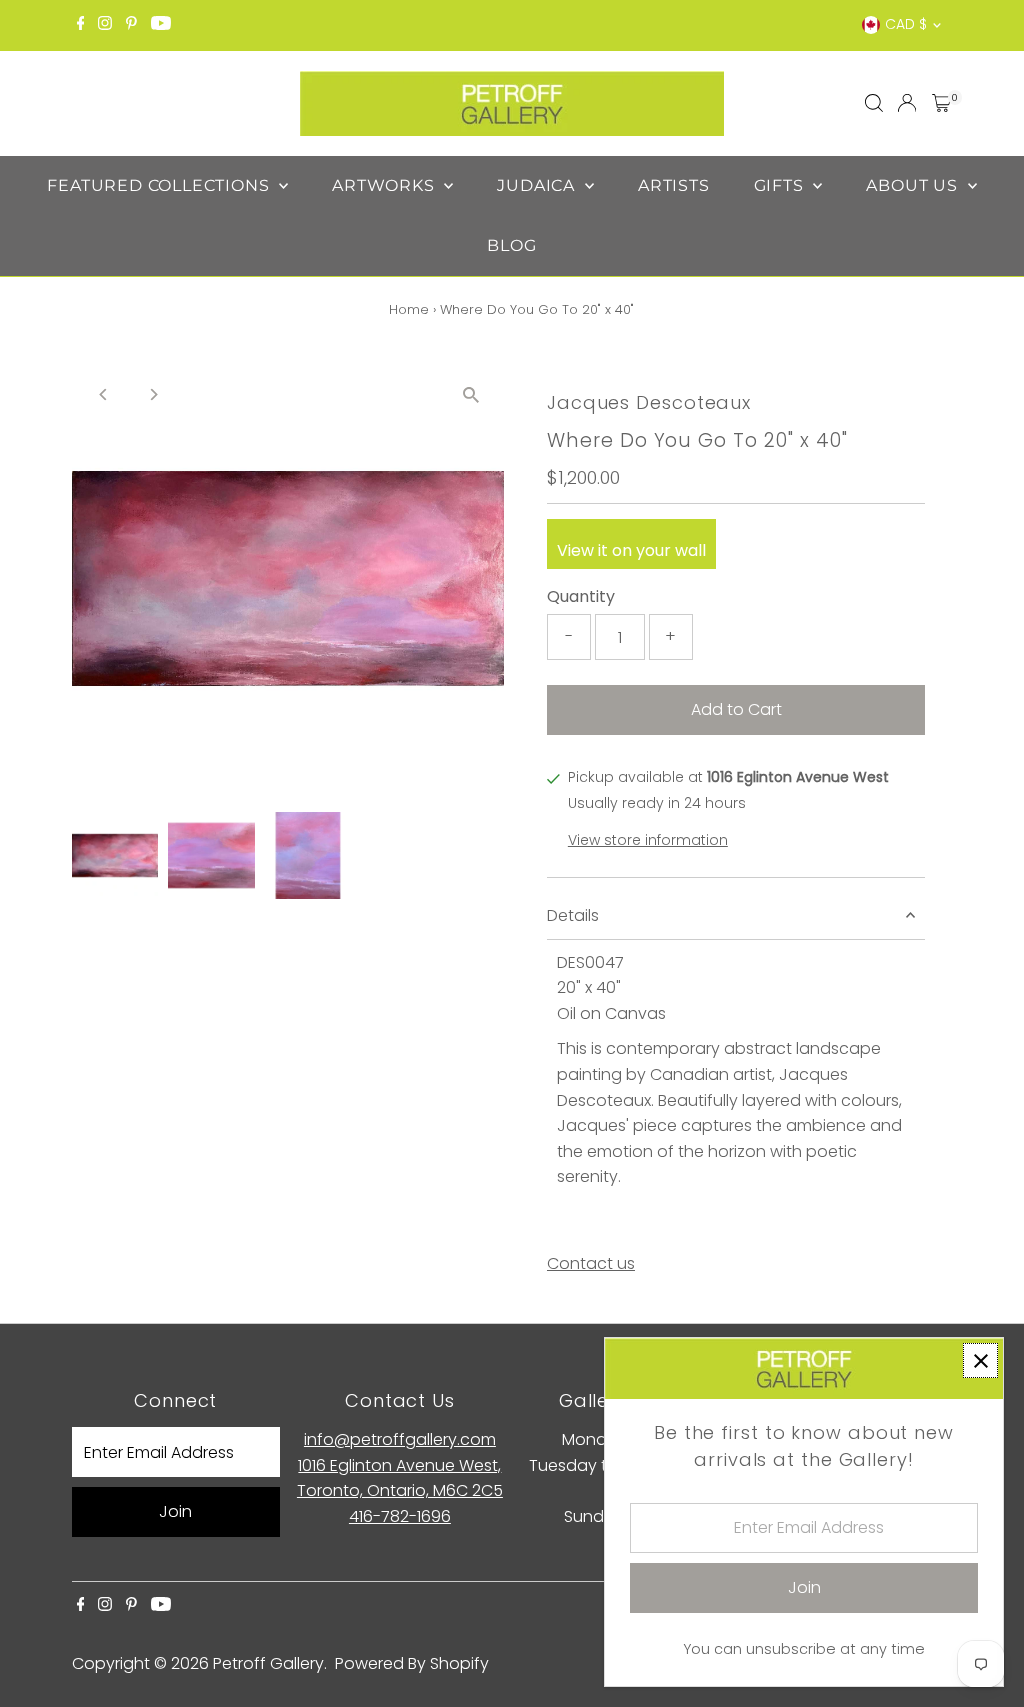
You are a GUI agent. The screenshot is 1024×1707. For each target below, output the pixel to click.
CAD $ (906, 24)
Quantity (581, 596)
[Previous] (104, 394)
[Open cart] (941, 103)
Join (175, 1511)
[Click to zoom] (471, 394)
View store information (648, 840)
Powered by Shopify (412, 1663)
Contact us (591, 1264)
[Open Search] (874, 103)
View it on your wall (631, 550)
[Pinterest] (131, 25)
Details (573, 915)
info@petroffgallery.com (400, 1439)
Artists (674, 185)
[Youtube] (161, 25)
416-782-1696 (400, 1516)
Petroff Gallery (268, 1663)
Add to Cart (736, 709)
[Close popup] (980, 1360)
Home (409, 309)
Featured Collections (160, 185)
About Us (914, 185)
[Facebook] (81, 25)
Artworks (385, 185)
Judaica (538, 185)
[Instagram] (105, 25)
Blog (511, 245)
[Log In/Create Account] (907, 103)
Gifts (781, 185)
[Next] (153, 394)
